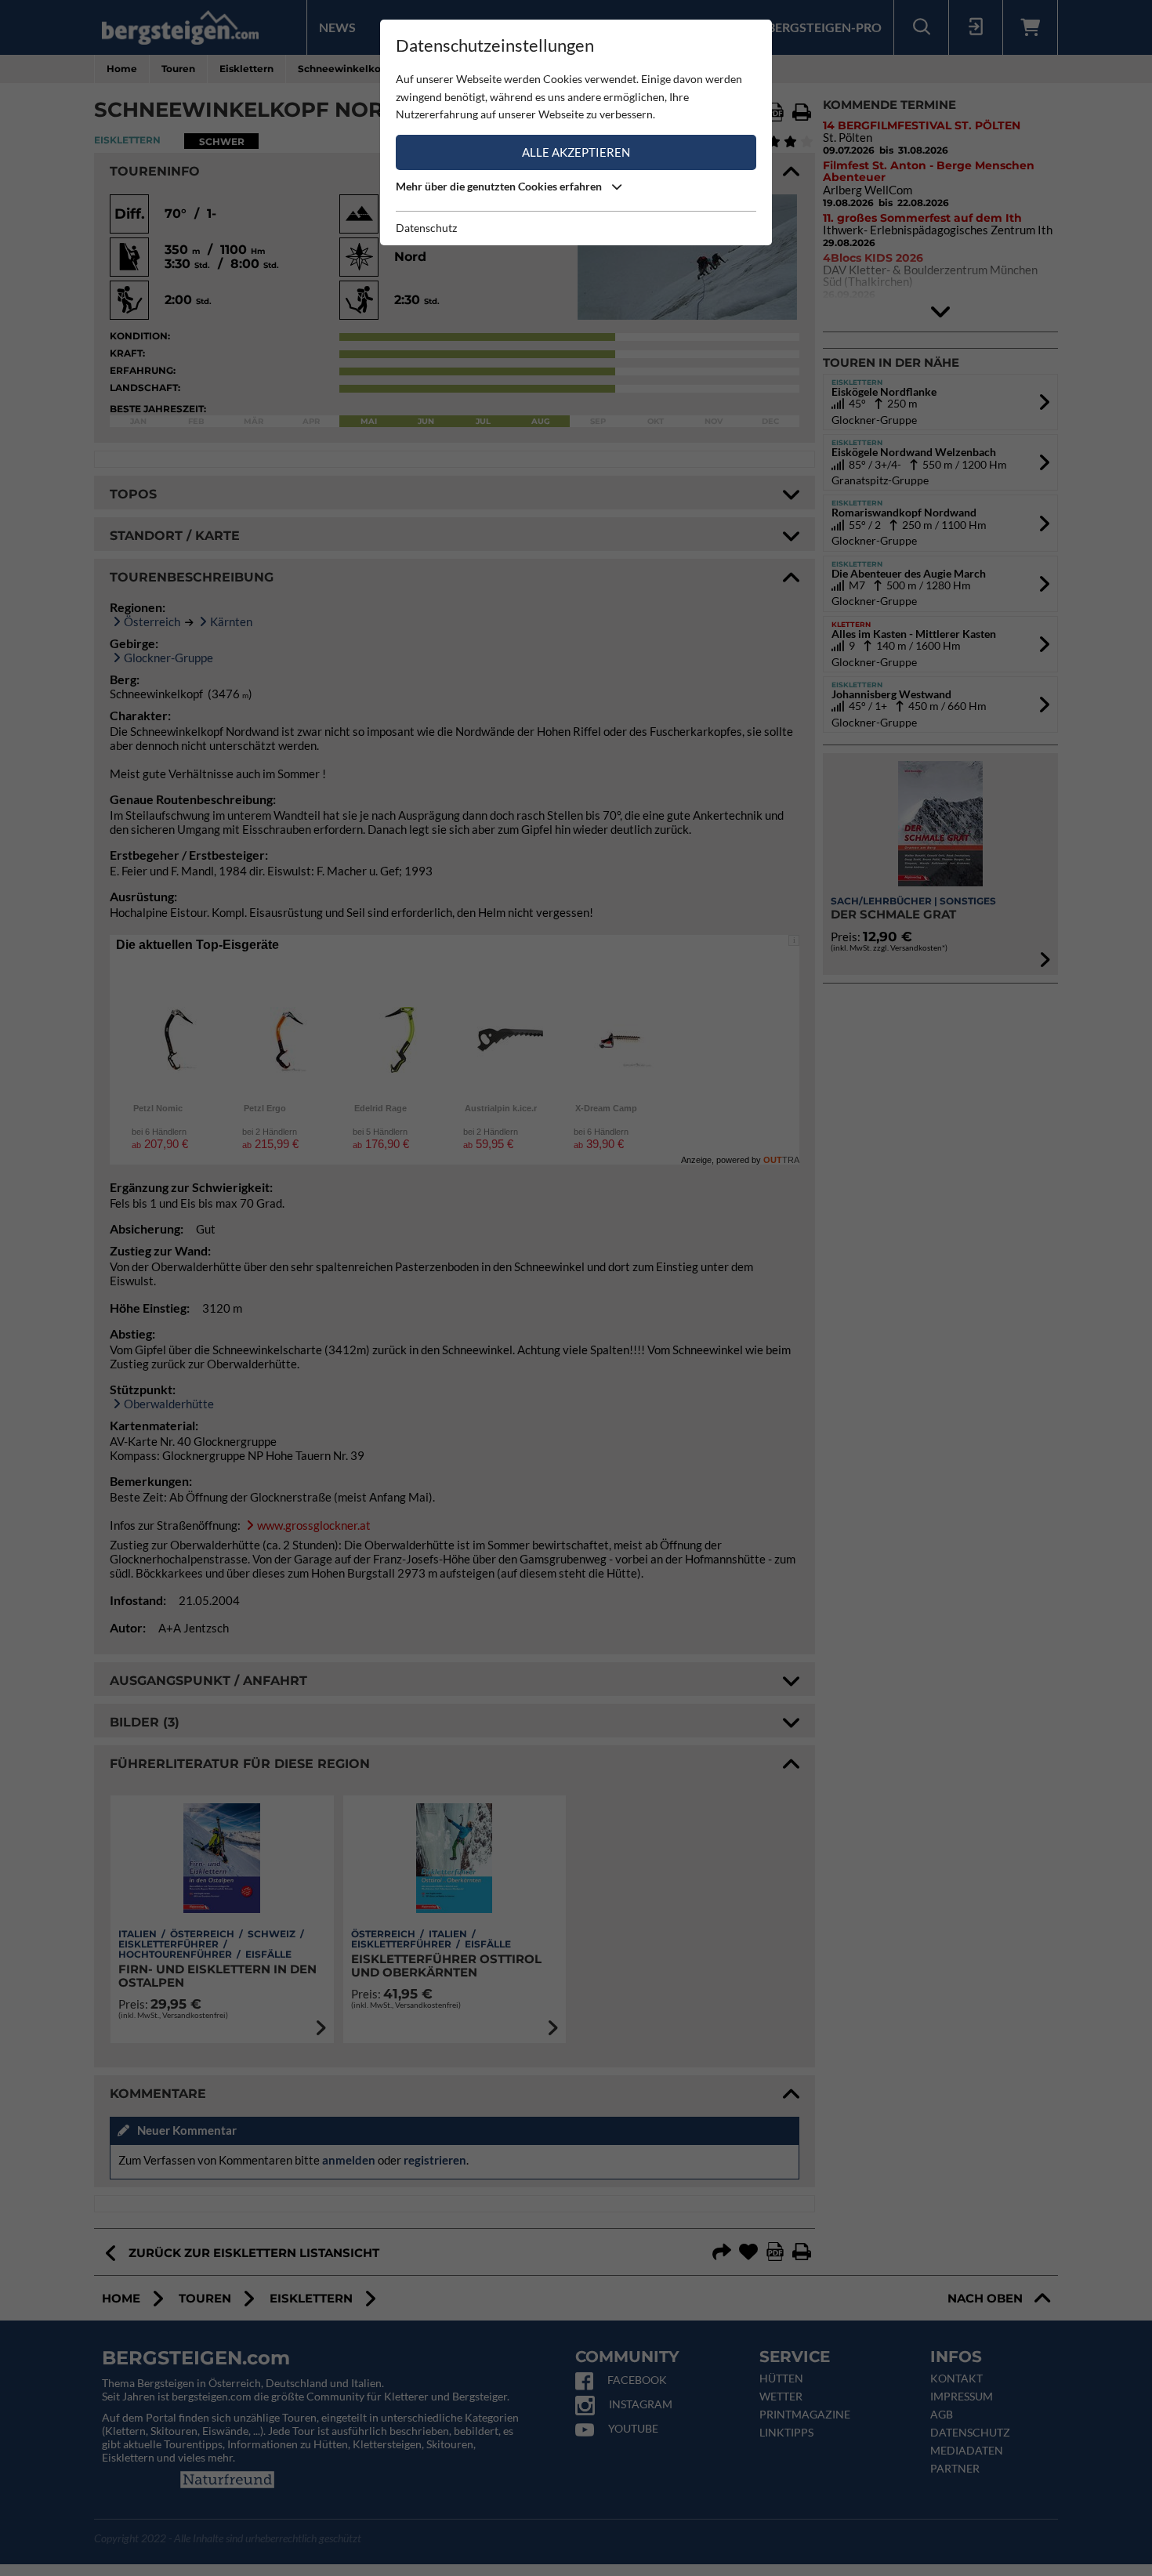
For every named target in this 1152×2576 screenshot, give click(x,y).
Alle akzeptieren (576, 152)
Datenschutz (426, 228)
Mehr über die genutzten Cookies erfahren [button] (500, 186)
